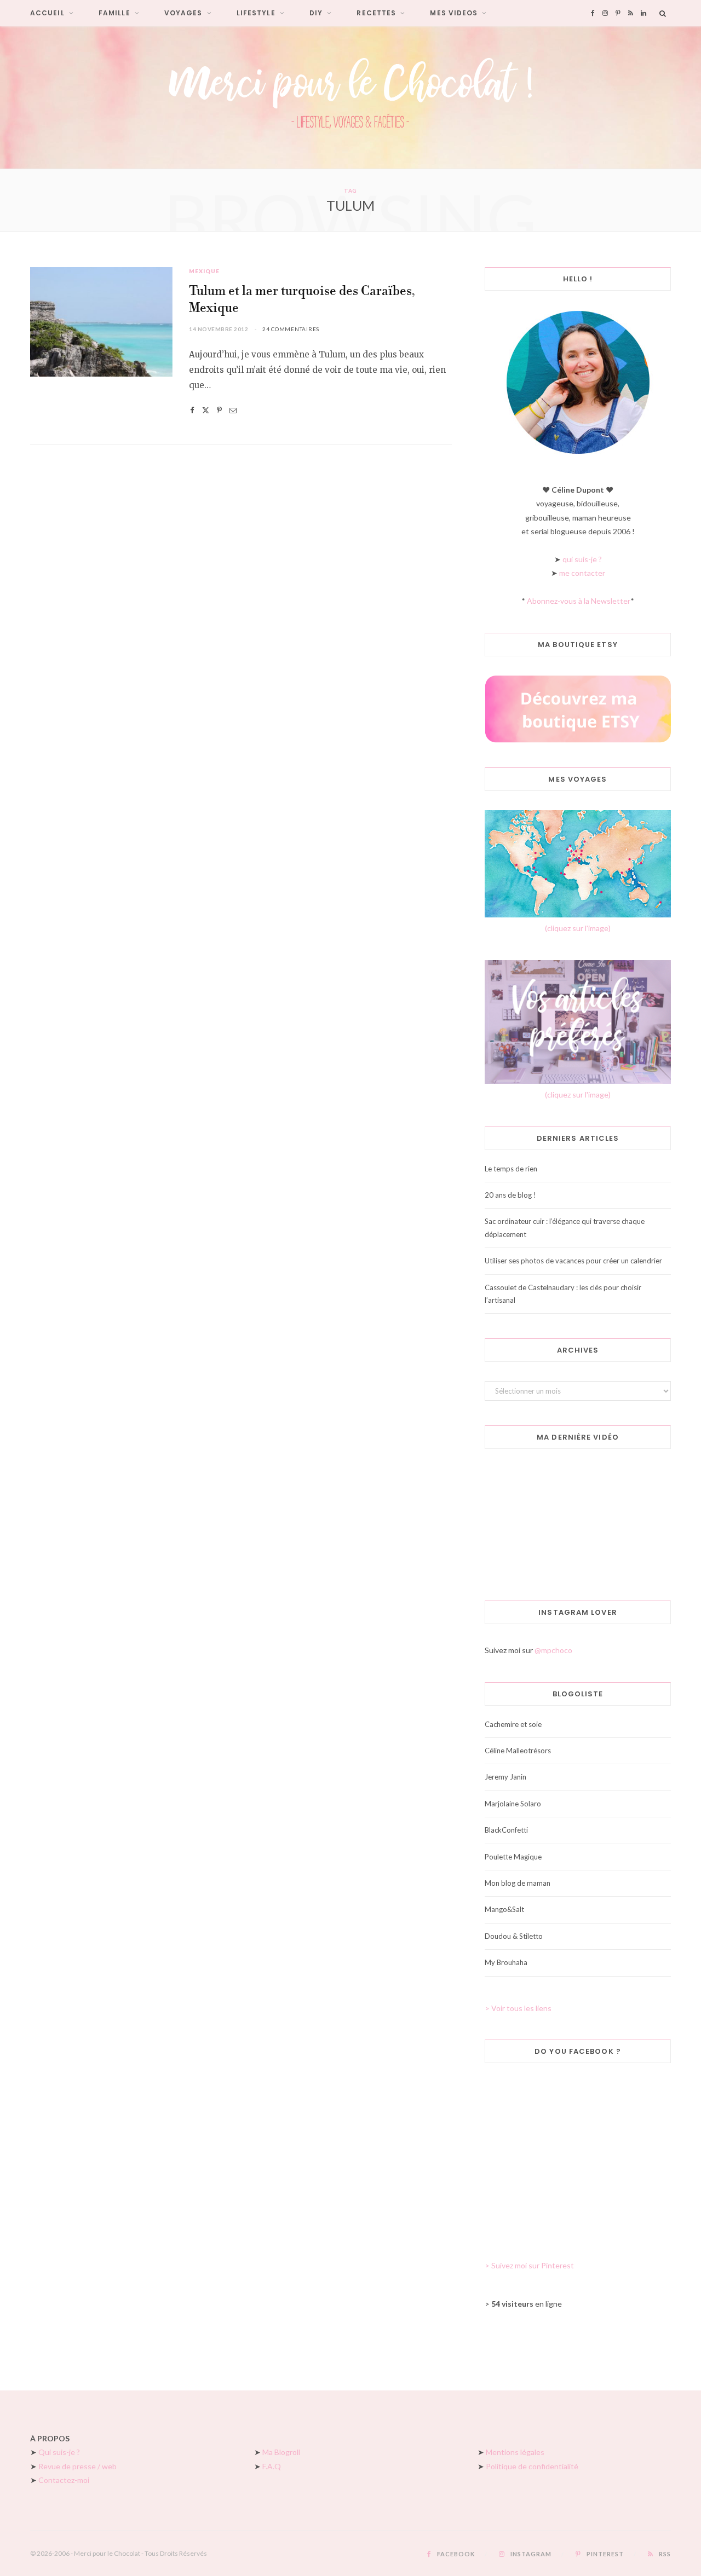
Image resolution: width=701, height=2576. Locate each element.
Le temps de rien (511, 1169)
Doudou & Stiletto (514, 1936)
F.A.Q (272, 2466)
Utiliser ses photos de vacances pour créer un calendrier (573, 1261)
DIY (316, 13)
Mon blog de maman (518, 1883)
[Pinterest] (219, 410)
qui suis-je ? (582, 559)
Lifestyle (256, 13)
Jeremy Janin (505, 1777)
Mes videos (454, 13)
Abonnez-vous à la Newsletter (579, 601)
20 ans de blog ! (510, 1195)
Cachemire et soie (513, 1724)
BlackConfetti (506, 1830)
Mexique (204, 271)
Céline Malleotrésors (518, 1751)
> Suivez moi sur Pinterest (529, 2265)
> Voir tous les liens (518, 2008)
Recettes (376, 13)
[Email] (233, 410)
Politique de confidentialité (532, 2466)
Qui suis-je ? (59, 2452)
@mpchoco (553, 1650)
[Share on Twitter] (206, 410)
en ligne (527, 2304)
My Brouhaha (506, 1962)
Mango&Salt (504, 1909)
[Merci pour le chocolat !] (350, 97)
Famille (114, 13)
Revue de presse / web (77, 2466)
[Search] (663, 13)
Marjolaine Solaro (513, 1804)
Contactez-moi (64, 2480)
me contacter (582, 573)
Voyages (183, 13)
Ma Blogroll (281, 2452)
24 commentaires (291, 329)
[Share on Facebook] (192, 410)
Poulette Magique (513, 1857)
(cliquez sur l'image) (578, 928)
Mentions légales (515, 2452)
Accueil (47, 13)
